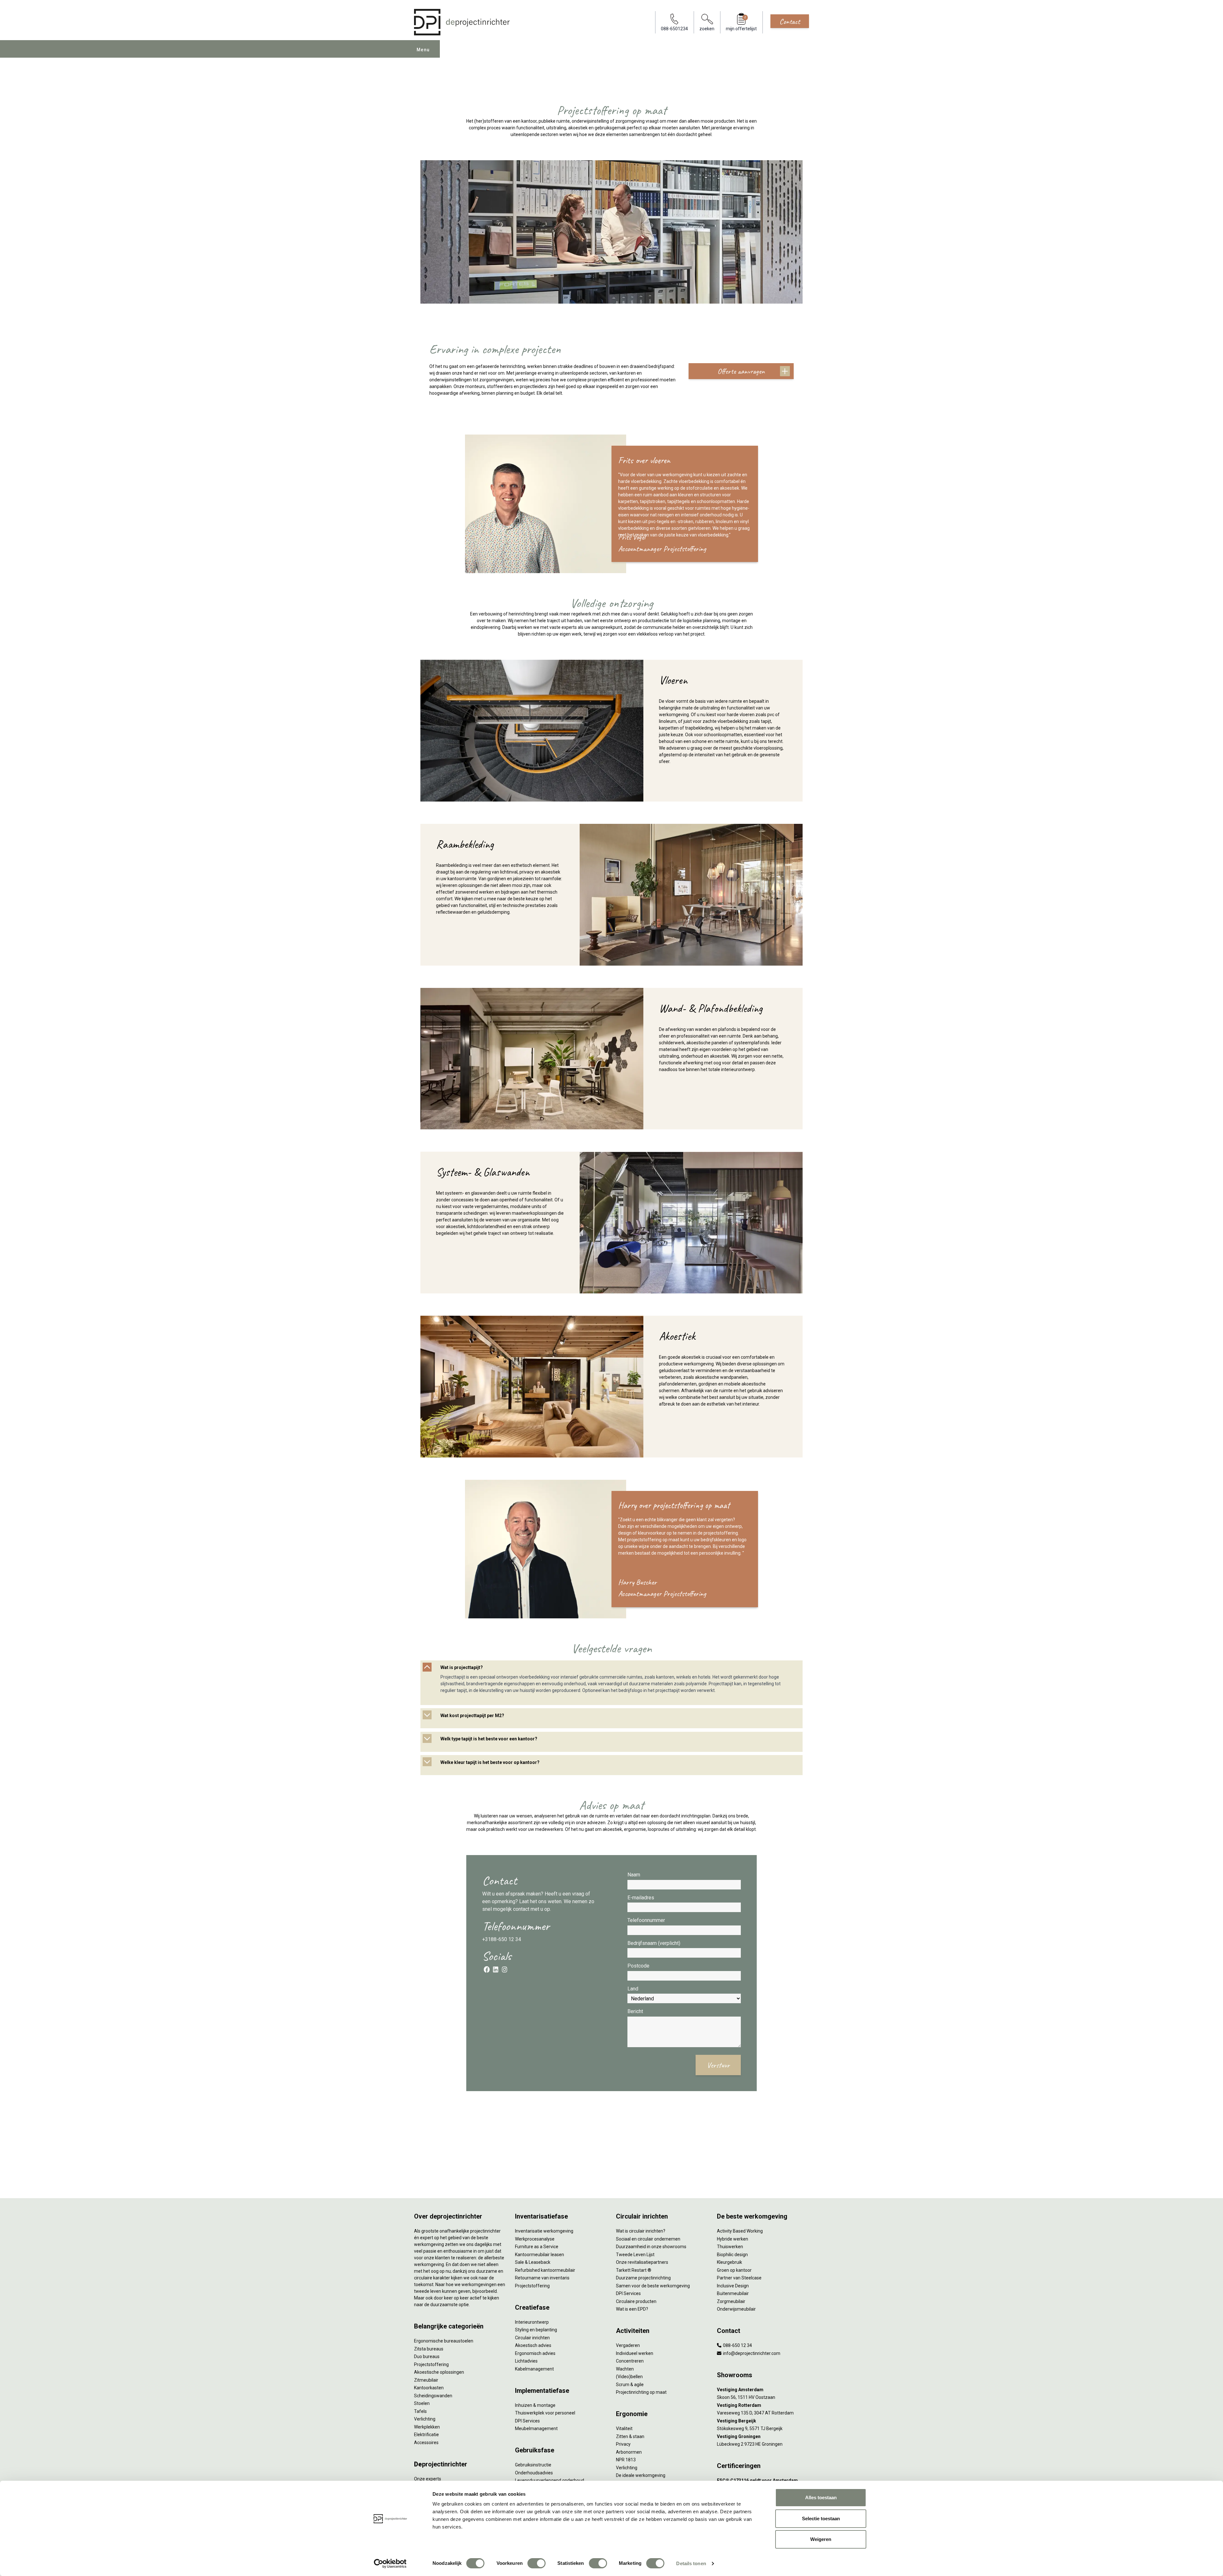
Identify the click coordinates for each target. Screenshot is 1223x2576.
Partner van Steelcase (739, 2278)
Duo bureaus (427, 2357)
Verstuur (718, 2065)
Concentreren (630, 2361)
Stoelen (422, 2403)
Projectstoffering (431, 2364)
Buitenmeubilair (733, 2293)
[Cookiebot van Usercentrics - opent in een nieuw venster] (390, 2564)
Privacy (623, 2444)
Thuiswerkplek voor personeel (545, 2413)
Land (633, 1989)
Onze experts (428, 2479)
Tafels (420, 2411)
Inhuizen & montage (535, 2405)
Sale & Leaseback (533, 2262)
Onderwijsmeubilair (736, 2309)
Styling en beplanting (536, 2330)
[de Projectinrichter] (462, 22)
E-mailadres (641, 1898)
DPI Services (527, 2421)
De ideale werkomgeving (641, 2475)
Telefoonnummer (646, 1920)
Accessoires (426, 2443)
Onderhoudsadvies (534, 2473)
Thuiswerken (730, 2247)
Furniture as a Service (537, 2247)
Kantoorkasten (429, 2388)
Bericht (635, 2011)
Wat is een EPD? (632, 2309)
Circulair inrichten (532, 2338)
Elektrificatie (426, 2435)
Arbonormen (629, 2452)
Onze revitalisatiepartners (642, 2262)
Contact (790, 21)
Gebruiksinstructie (533, 2465)
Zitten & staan (630, 2436)
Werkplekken (427, 2427)
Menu (423, 50)
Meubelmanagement (536, 2428)
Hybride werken (733, 2239)
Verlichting (425, 2419)
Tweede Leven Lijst (635, 2255)
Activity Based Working (740, 2231)
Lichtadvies (526, 2361)
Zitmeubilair (426, 2380)
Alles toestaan (821, 2497)
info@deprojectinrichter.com (751, 2353)
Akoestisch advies (533, 2345)
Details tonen (691, 2563)
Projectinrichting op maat (641, 2392)
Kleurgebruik (730, 2262)
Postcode (638, 1966)
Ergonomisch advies (535, 2353)
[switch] (536, 2563)
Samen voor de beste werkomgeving (653, 2286)
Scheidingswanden (433, 2396)
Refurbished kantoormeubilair (545, 2270)
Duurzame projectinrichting (643, 2278)
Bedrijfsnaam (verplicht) (654, 1943)
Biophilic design (732, 2255)
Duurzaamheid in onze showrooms (651, 2247)
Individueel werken (635, 2353)
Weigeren (821, 2539)
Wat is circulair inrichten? (641, 2231)
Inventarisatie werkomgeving (544, 2231)
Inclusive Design (733, 2286)
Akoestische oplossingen (439, 2372)
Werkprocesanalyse (535, 2239)
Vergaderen (628, 2345)
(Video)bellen (629, 2377)
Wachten (625, 2369)
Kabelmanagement (534, 2369)
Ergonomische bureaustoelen (444, 2341)
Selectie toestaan (821, 2518)
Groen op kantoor (734, 2270)
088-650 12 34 (737, 2345)
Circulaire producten (636, 2301)
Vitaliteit (624, 2428)
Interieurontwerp (532, 2322)
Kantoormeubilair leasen (540, 2255)
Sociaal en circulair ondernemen (648, 2239)
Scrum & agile (630, 2385)
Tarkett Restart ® (634, 2270)
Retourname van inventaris (542, 2278)
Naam (634, 1875)
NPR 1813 (626, 2460)
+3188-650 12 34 (502, 1939)
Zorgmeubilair (731, 2301)
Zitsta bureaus (429, 2349)
